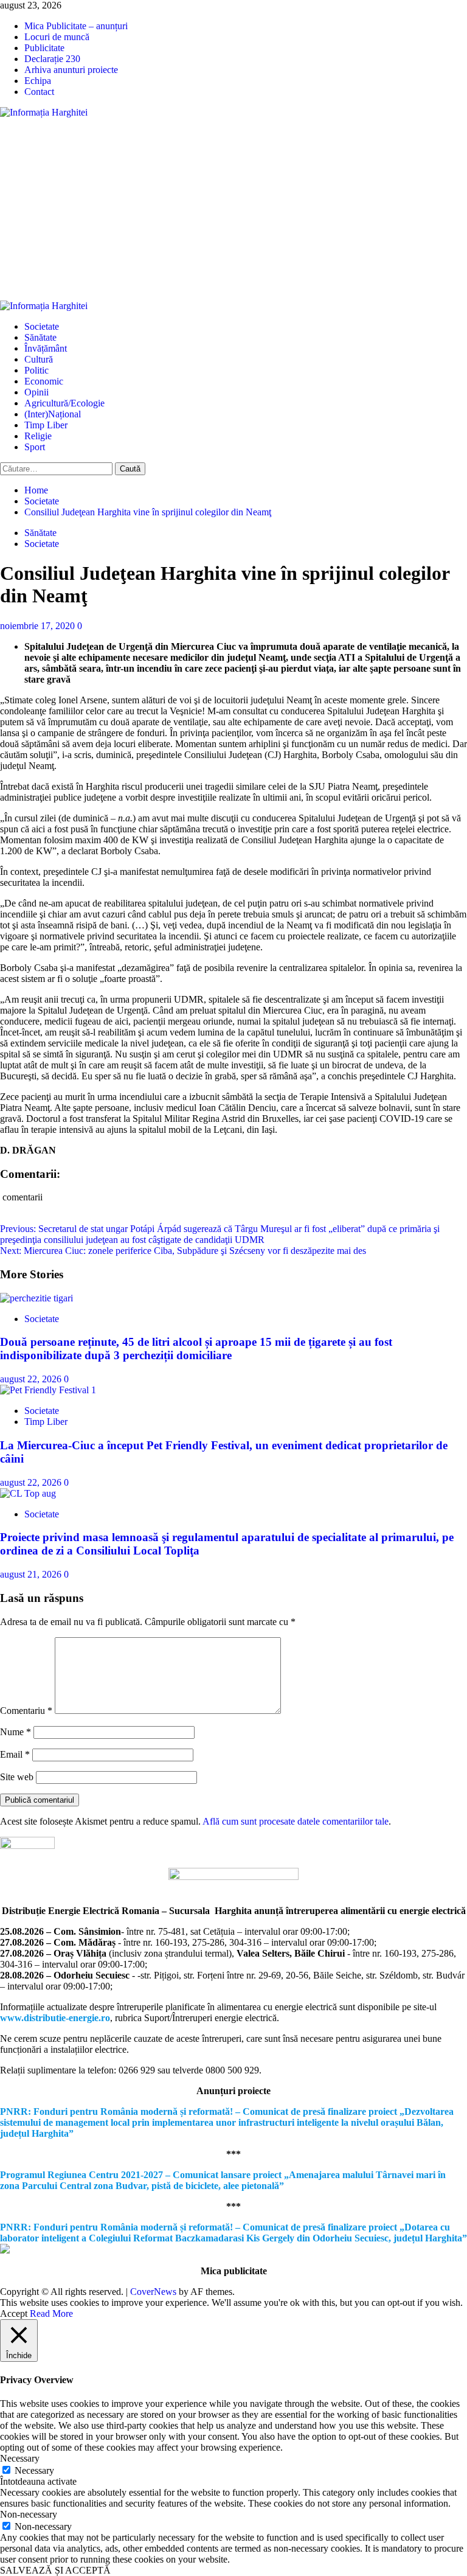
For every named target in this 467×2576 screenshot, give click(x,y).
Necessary (34, 2470)
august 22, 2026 (32, 1379)
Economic (44, 381)
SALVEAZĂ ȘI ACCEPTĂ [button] (55, 2570)
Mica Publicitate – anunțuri (76, 26)
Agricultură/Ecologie (64, 403)
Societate (42, 326)
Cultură (39, 359)
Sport (35, 447)
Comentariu (26, 1711)
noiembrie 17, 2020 (39, 626)
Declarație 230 (52, 59)
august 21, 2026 (32, 1574)
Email (15, 1754)
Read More (51, 2313)
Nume (16, 1732)
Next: (183, 1251)
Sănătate (40, 337)
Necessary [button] (20, 2458)
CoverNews (153, 2292)
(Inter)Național (53, 414)
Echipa (38, 81)
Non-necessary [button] (29, 2514)
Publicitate (44, 48)
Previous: (220, 1234)
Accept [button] (14, 2313)
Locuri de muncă (57, 37)
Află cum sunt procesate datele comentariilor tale (296, 1821)
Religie (38, 436)
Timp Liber (46, 425)
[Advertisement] (233, 209)
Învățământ (46, 348)
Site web (17, 1777)
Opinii (36, 392)
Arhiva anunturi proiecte (71, 70)
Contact (39, 92)
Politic (36, 370)
